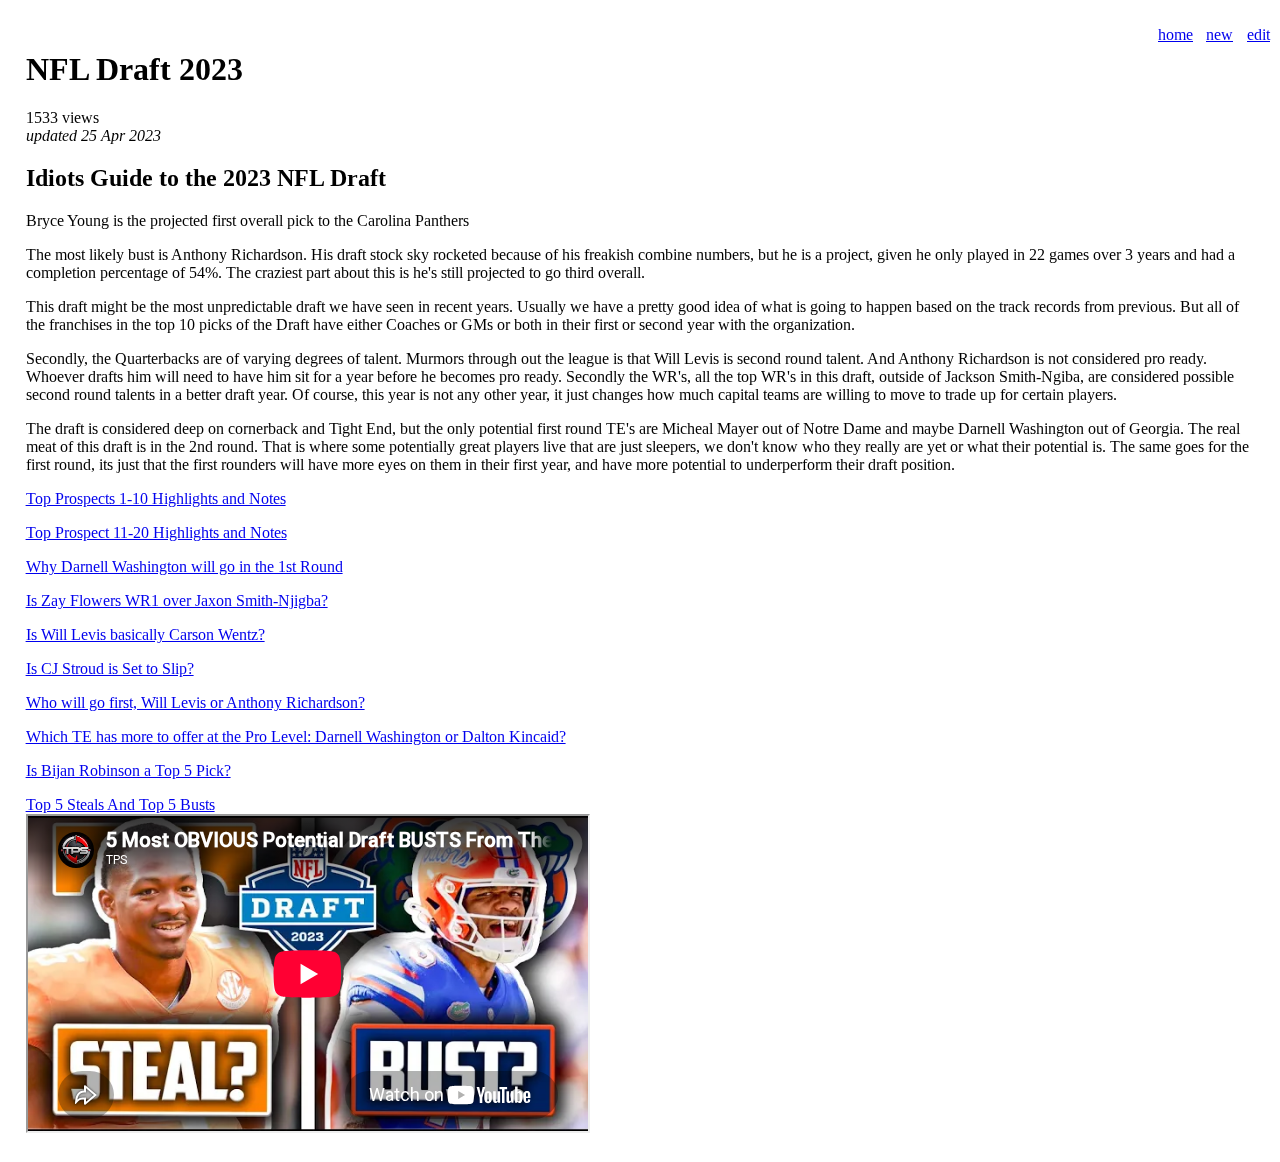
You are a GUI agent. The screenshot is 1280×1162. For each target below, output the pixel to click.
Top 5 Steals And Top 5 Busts (120, 804)
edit (1258, 34)
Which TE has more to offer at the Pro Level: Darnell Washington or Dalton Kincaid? (296, 736)
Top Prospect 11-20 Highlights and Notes (156, 532)
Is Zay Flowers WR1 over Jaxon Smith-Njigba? (177, 600)
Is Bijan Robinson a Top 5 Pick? (128, 770)
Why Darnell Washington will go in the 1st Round (184, 566)
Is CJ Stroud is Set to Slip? (110, 668)
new (1219, 34)
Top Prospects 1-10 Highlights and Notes (156, 498)
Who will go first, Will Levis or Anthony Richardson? (195, 702)
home (1175, 34)
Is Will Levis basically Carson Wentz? (145, 634)
